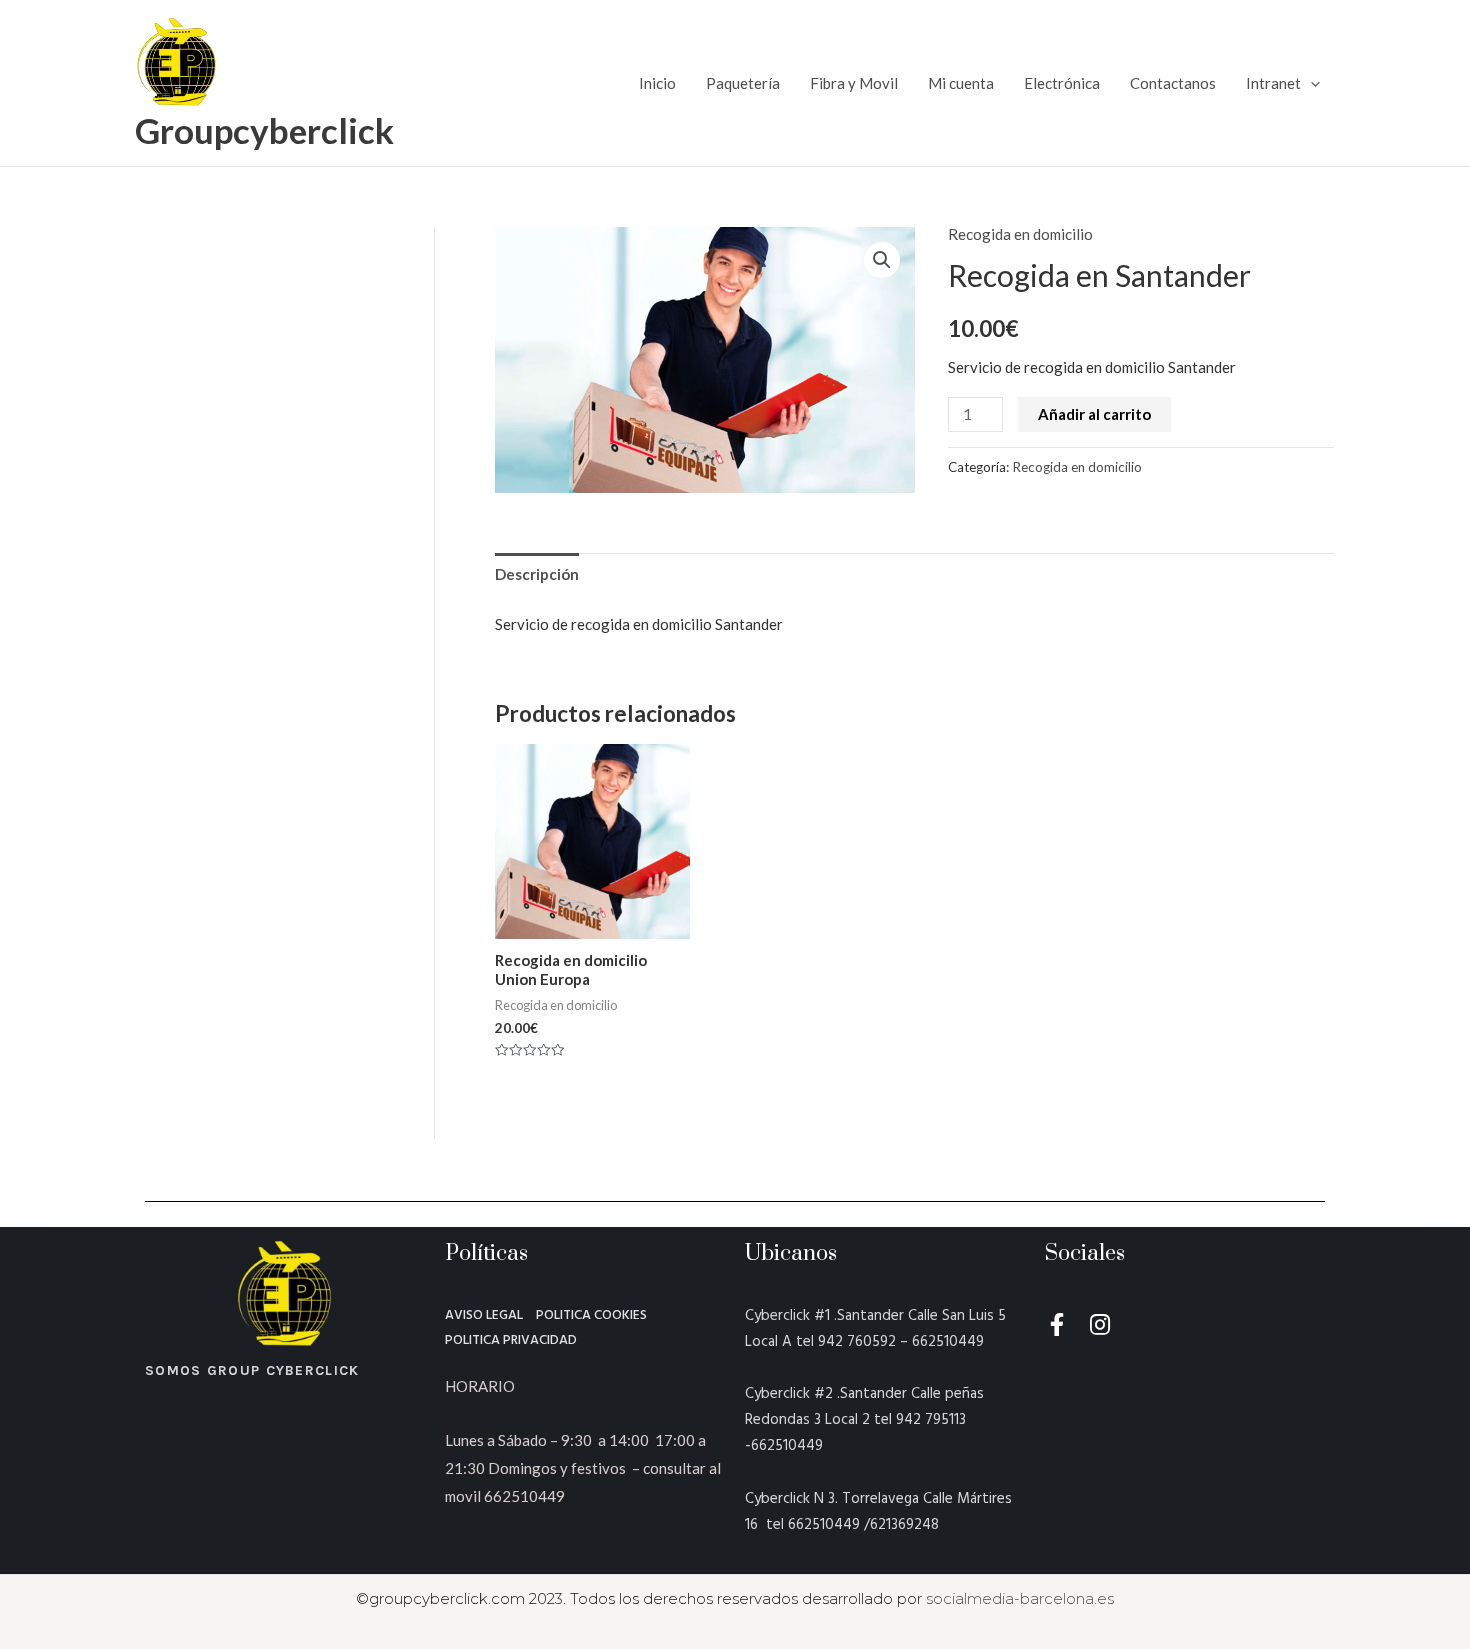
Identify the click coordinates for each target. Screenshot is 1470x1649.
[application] (1310, 83)
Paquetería (743, 83)
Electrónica (1062, 83)
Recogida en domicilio (1020, 234)
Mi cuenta (961, 83)
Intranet (1273, 83)
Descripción (537, 574)
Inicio (657, 83)
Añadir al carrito (1094, 414)
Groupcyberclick (264, 130)
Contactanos (1173, 83)
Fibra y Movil (854, 83)
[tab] (537, 574)
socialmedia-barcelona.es (1020, 1598)
